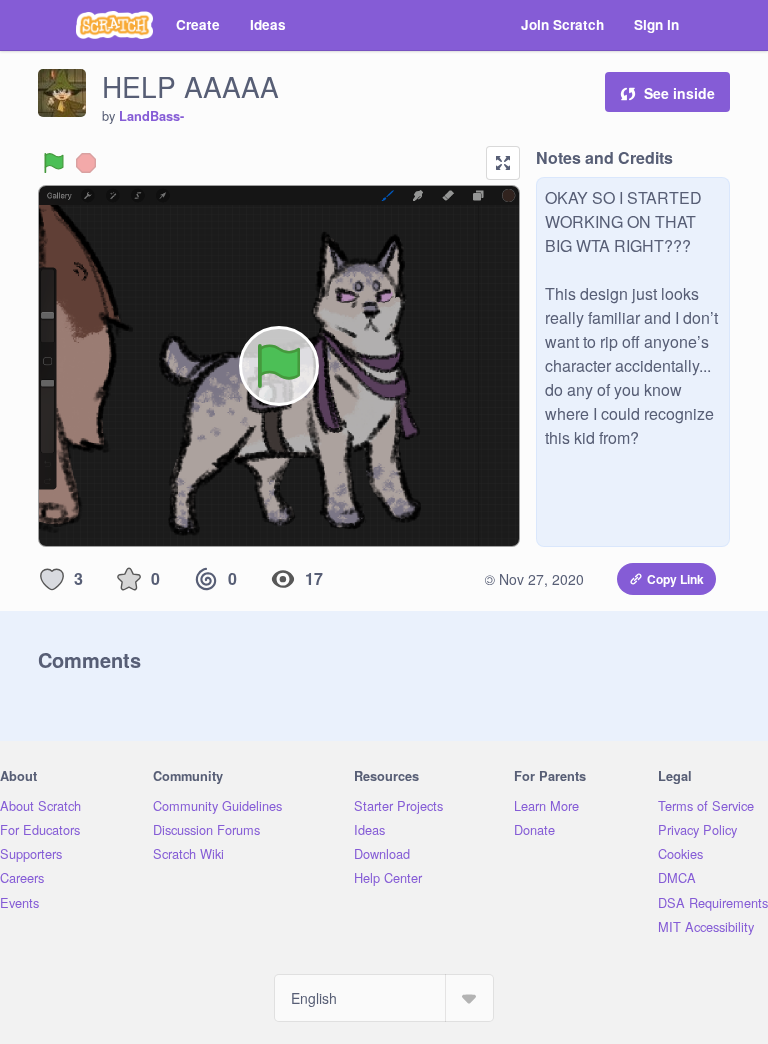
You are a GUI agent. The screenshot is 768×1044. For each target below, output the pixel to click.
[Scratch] (114, 25)
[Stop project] (86, 163)
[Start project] (54, 163)
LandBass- (151, 116)
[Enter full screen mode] (503, 163)
